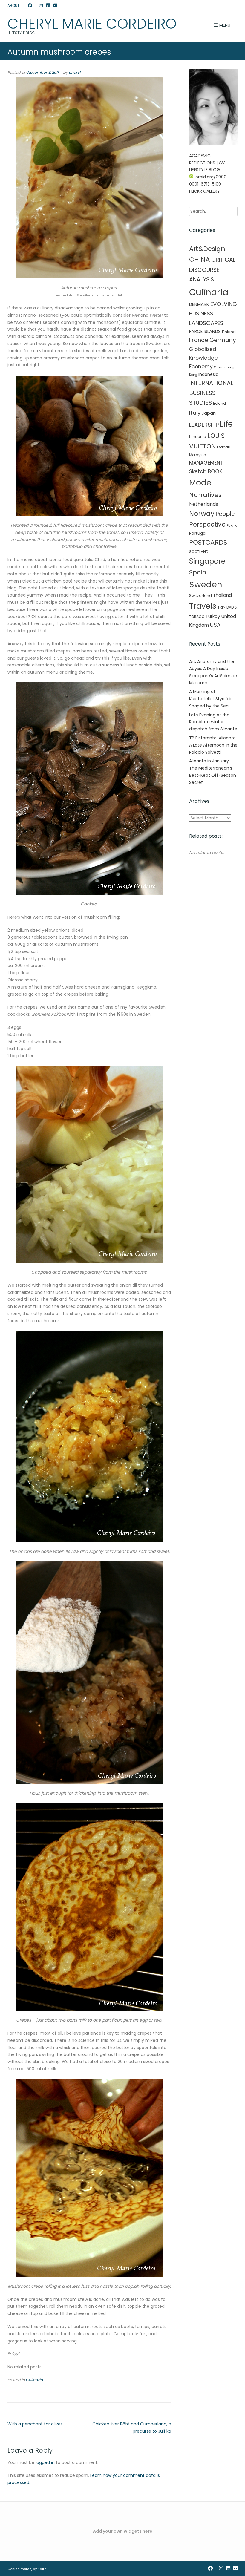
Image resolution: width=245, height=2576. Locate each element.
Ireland (219, 403)
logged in (45, 2462)
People (225, 514)
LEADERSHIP (204, 425)
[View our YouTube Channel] (36, 6)
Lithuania (198, 437)
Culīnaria (34, 2380)
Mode (200, 483)
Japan (209, 413)
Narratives (205, 495)
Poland (232, 526)
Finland (229, 332)
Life (226, 424)
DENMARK (199, 304)
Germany (223, 340)
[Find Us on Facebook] (30, 6)
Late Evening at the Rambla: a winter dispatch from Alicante (213, 722)
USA (215, 625)
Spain (198, 572)
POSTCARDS (208, 542)
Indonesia (208, 374)
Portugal (198, 533)
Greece (219, 367)
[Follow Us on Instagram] (41, 6)
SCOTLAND (199, 552)
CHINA (200, 259)
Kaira (42, 2569)
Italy (195, 413)
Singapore (207, 561)
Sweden (206, 584)
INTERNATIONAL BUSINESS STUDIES (211, 393)
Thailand (222, 595)
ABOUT (13, 6)
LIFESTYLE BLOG (205, 170)
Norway (202, 514)
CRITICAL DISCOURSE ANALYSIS (212, 270)
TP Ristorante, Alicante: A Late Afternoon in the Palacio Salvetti (213, 745)
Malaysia (198, 455)
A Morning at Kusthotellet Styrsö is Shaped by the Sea (211, 699)
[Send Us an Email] (24, 6)
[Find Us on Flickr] (55, 6)
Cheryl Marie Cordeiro (92, 24)
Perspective (207, 524)
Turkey (213, 616)
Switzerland (200, 596)
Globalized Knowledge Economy (203, 358)
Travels (203, 606)
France (199, 340)
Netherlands (204, 504)
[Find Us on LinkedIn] (48, 6)
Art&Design (207, 249)
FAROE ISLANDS (205, 331)
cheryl (75, 72)
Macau (224, 447)
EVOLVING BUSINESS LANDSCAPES (213, 313)
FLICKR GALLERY (205, 191)
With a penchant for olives (35, 2424)
